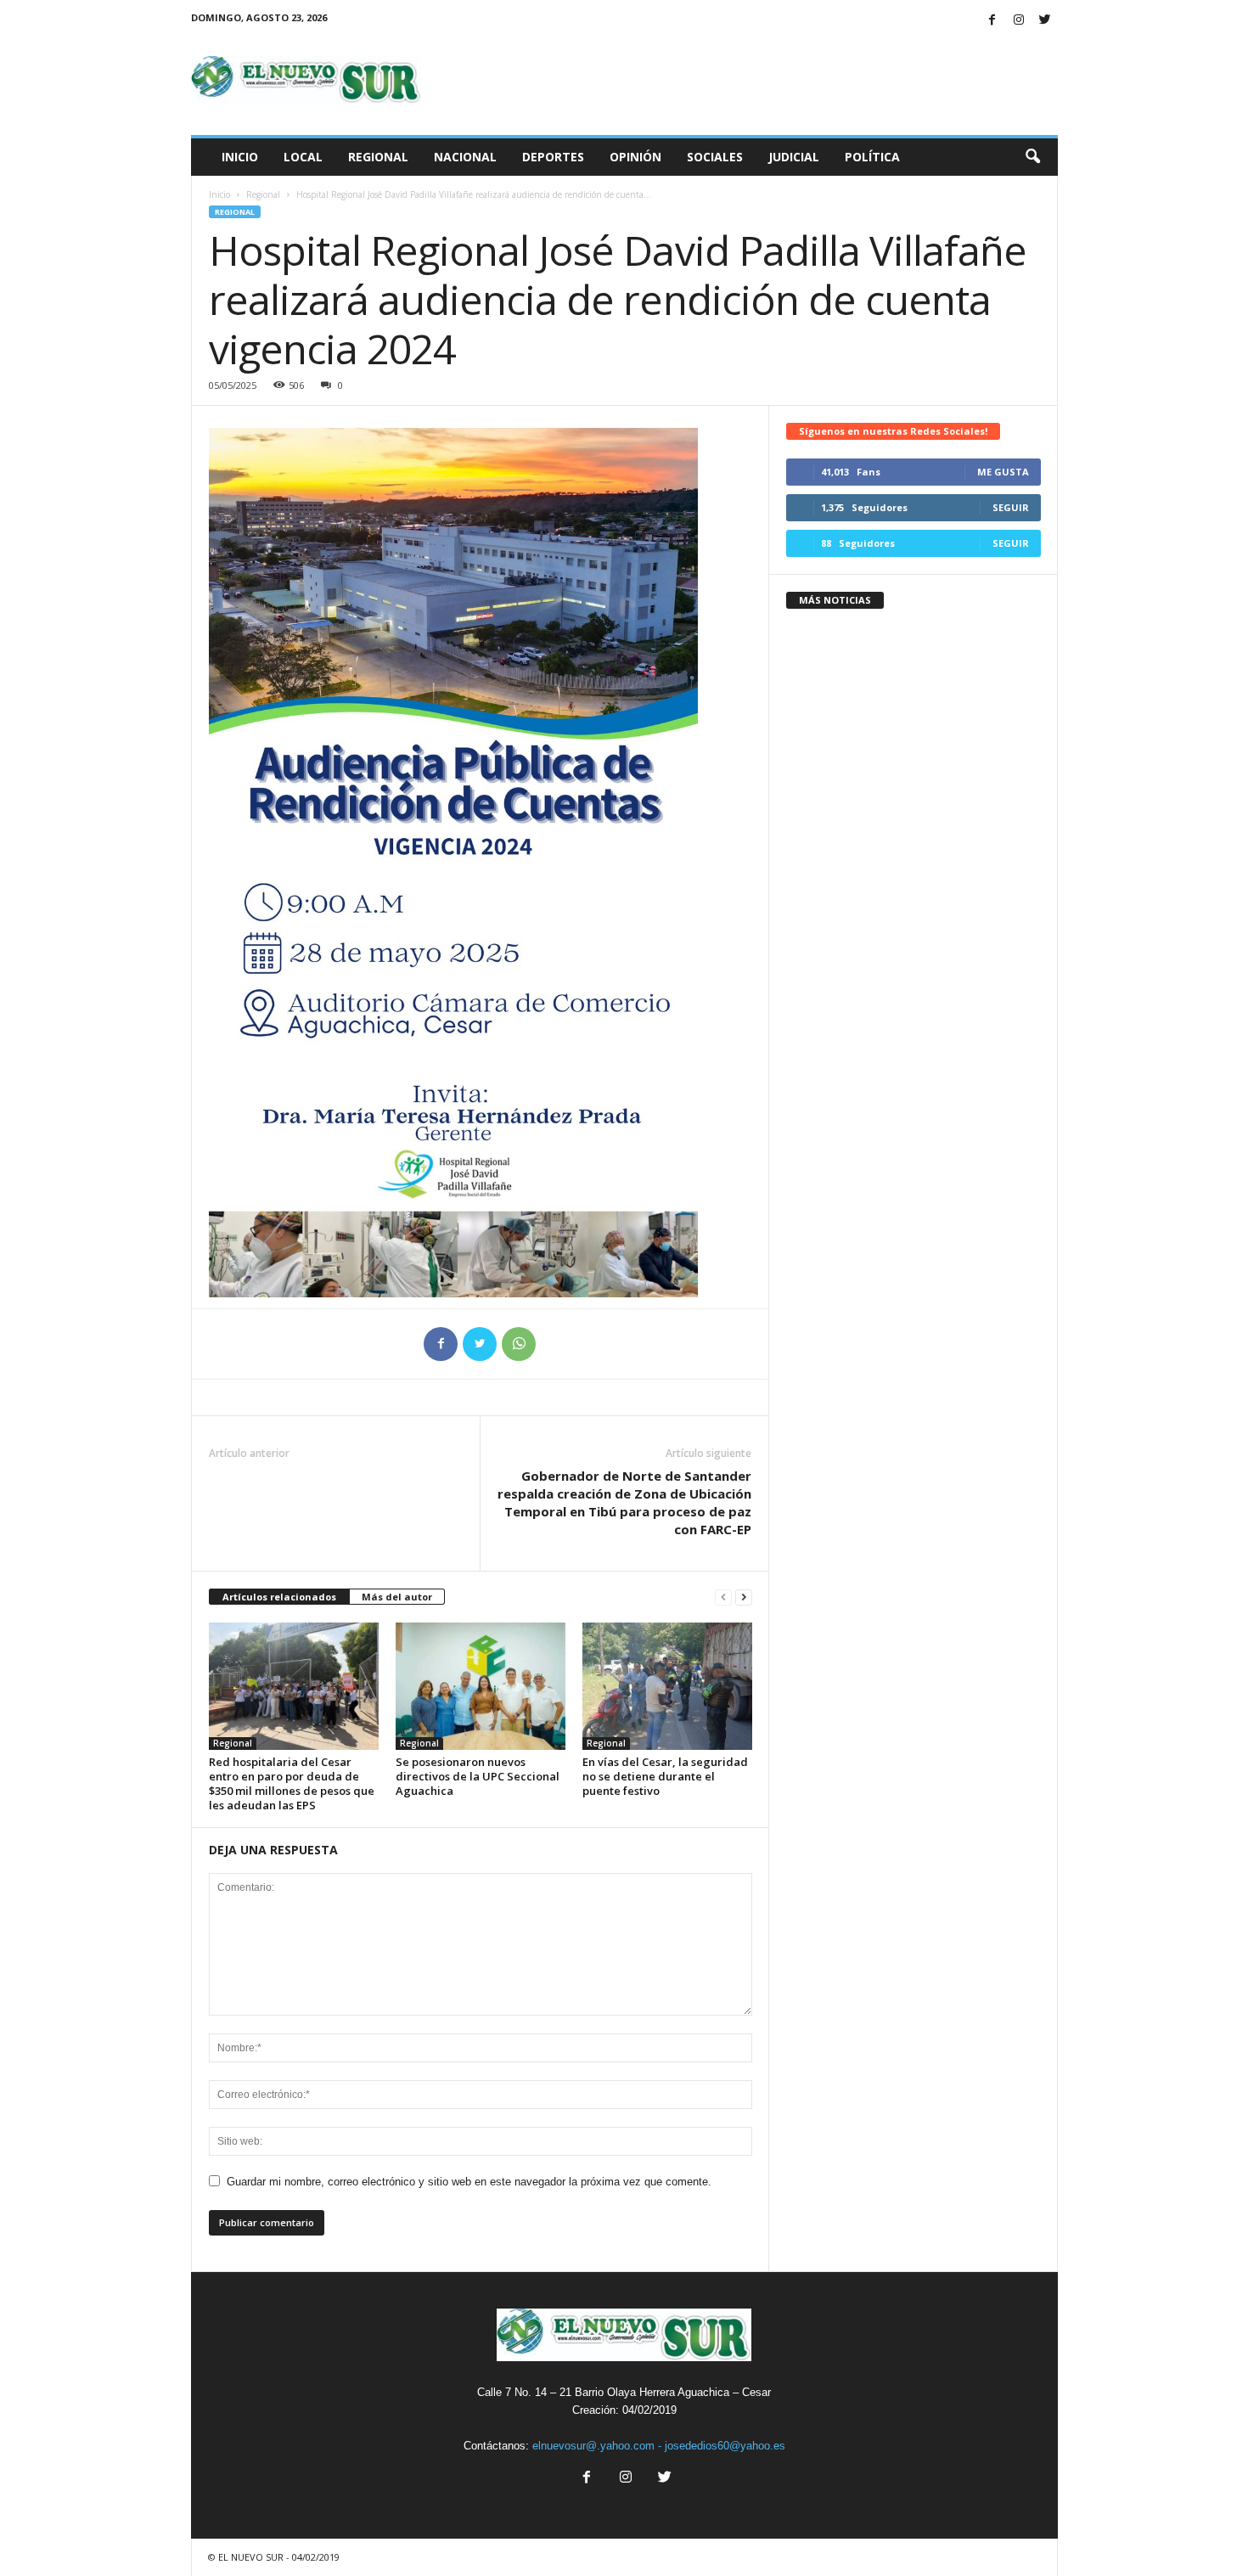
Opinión (635, 157)
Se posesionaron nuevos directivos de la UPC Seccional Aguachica (478, 1776)
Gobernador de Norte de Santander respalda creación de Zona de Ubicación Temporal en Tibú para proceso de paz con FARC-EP (624, 1502)
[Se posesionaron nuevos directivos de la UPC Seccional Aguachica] (481, 1686)
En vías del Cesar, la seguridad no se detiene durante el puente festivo (665, 1776)
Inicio (240, 157)
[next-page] (744, 1597)
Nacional (465, 157)
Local (303, 157)
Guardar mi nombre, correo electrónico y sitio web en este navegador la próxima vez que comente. (469, 2182)
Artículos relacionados (279, 1597)
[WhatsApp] (519, 1344)
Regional (378, 157)
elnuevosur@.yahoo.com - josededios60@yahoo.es (659, 2446)
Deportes (553, 157)
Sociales (715, 157)
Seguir (1011, 507)
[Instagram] (1019, 21)
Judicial (794, 157)
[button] (1032, 157)
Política (872, 157)
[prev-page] (723, 1597)
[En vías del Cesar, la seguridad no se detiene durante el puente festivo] (667, 1686)
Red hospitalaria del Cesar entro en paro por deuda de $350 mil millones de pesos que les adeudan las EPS (292, 1783)
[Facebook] (992, 21)
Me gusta (1003, 472)
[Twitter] (1045, 21)
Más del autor (397, 1597)
